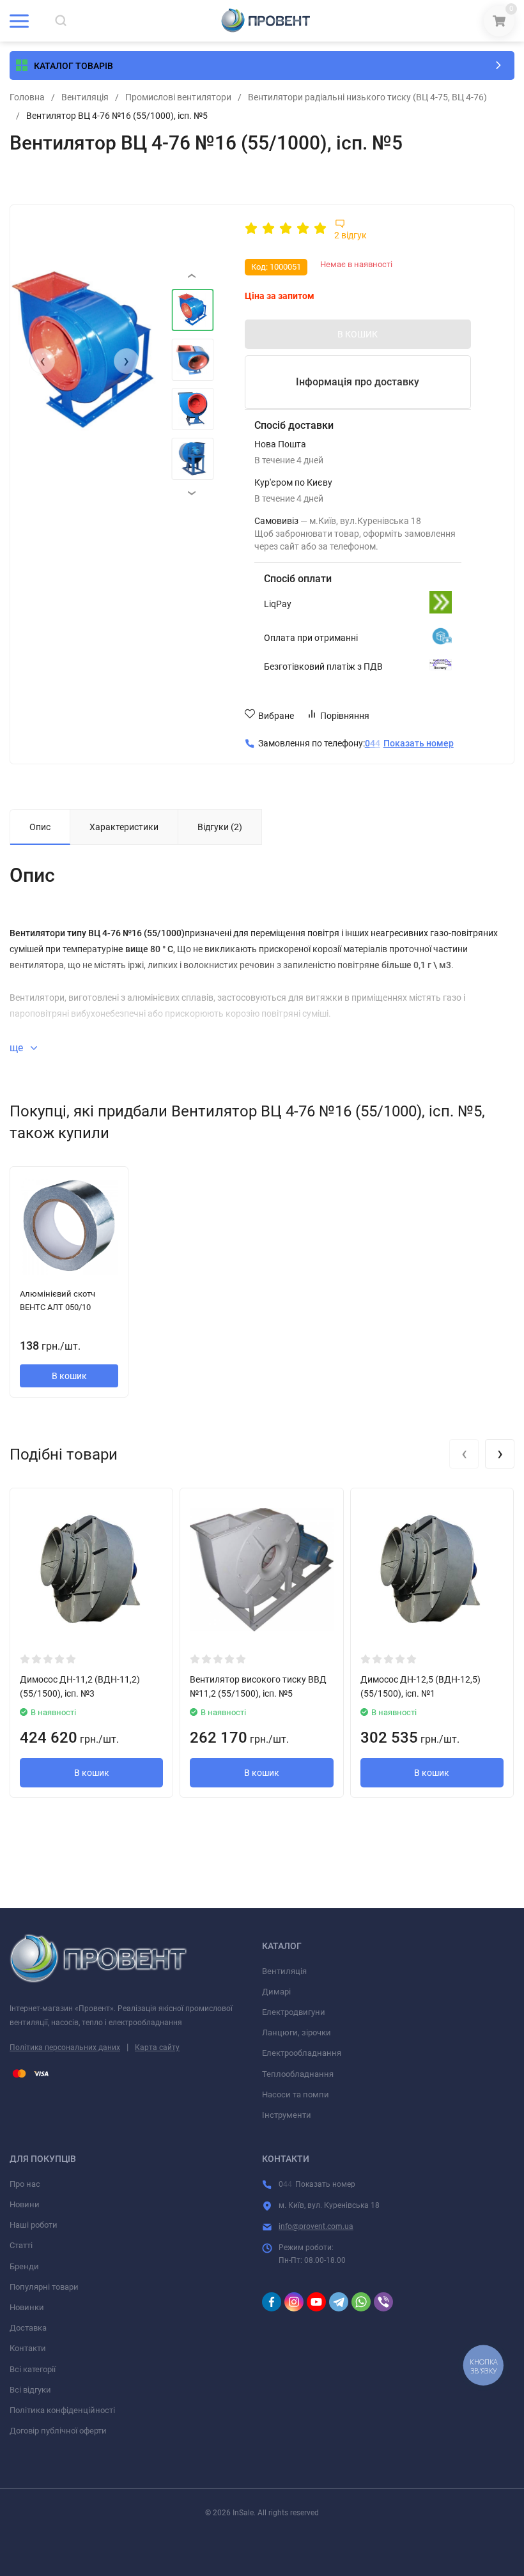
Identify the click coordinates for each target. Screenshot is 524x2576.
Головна (27, 97)
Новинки (27, 2307)
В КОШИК (358, 334)
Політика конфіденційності (62, 2410)
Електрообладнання (302, 2053)
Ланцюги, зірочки (297, 2032)
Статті (21, 2245)
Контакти (28, 2348)
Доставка (28, 2328)
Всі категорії (33, 2369)
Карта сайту (157, 2048)
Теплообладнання (298, 2074)
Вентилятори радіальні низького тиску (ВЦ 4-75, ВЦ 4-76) (367, 97)
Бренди (24, 2266)
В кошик (69, 1376)
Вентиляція (85, 97)
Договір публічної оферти (58, 2431)
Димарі (276, 1992)
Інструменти (287, 2115)
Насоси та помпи (296, 2094)
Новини (25, 2204)
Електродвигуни (294, 2012)
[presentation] (42, 361)
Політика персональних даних (65, 2048)
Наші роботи (34, 2225)
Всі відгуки (30, 2390)
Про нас (25, 2184)
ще (18, 1048)
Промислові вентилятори (178, 97)
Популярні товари (44, 2287)
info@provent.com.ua (316, 2226)
